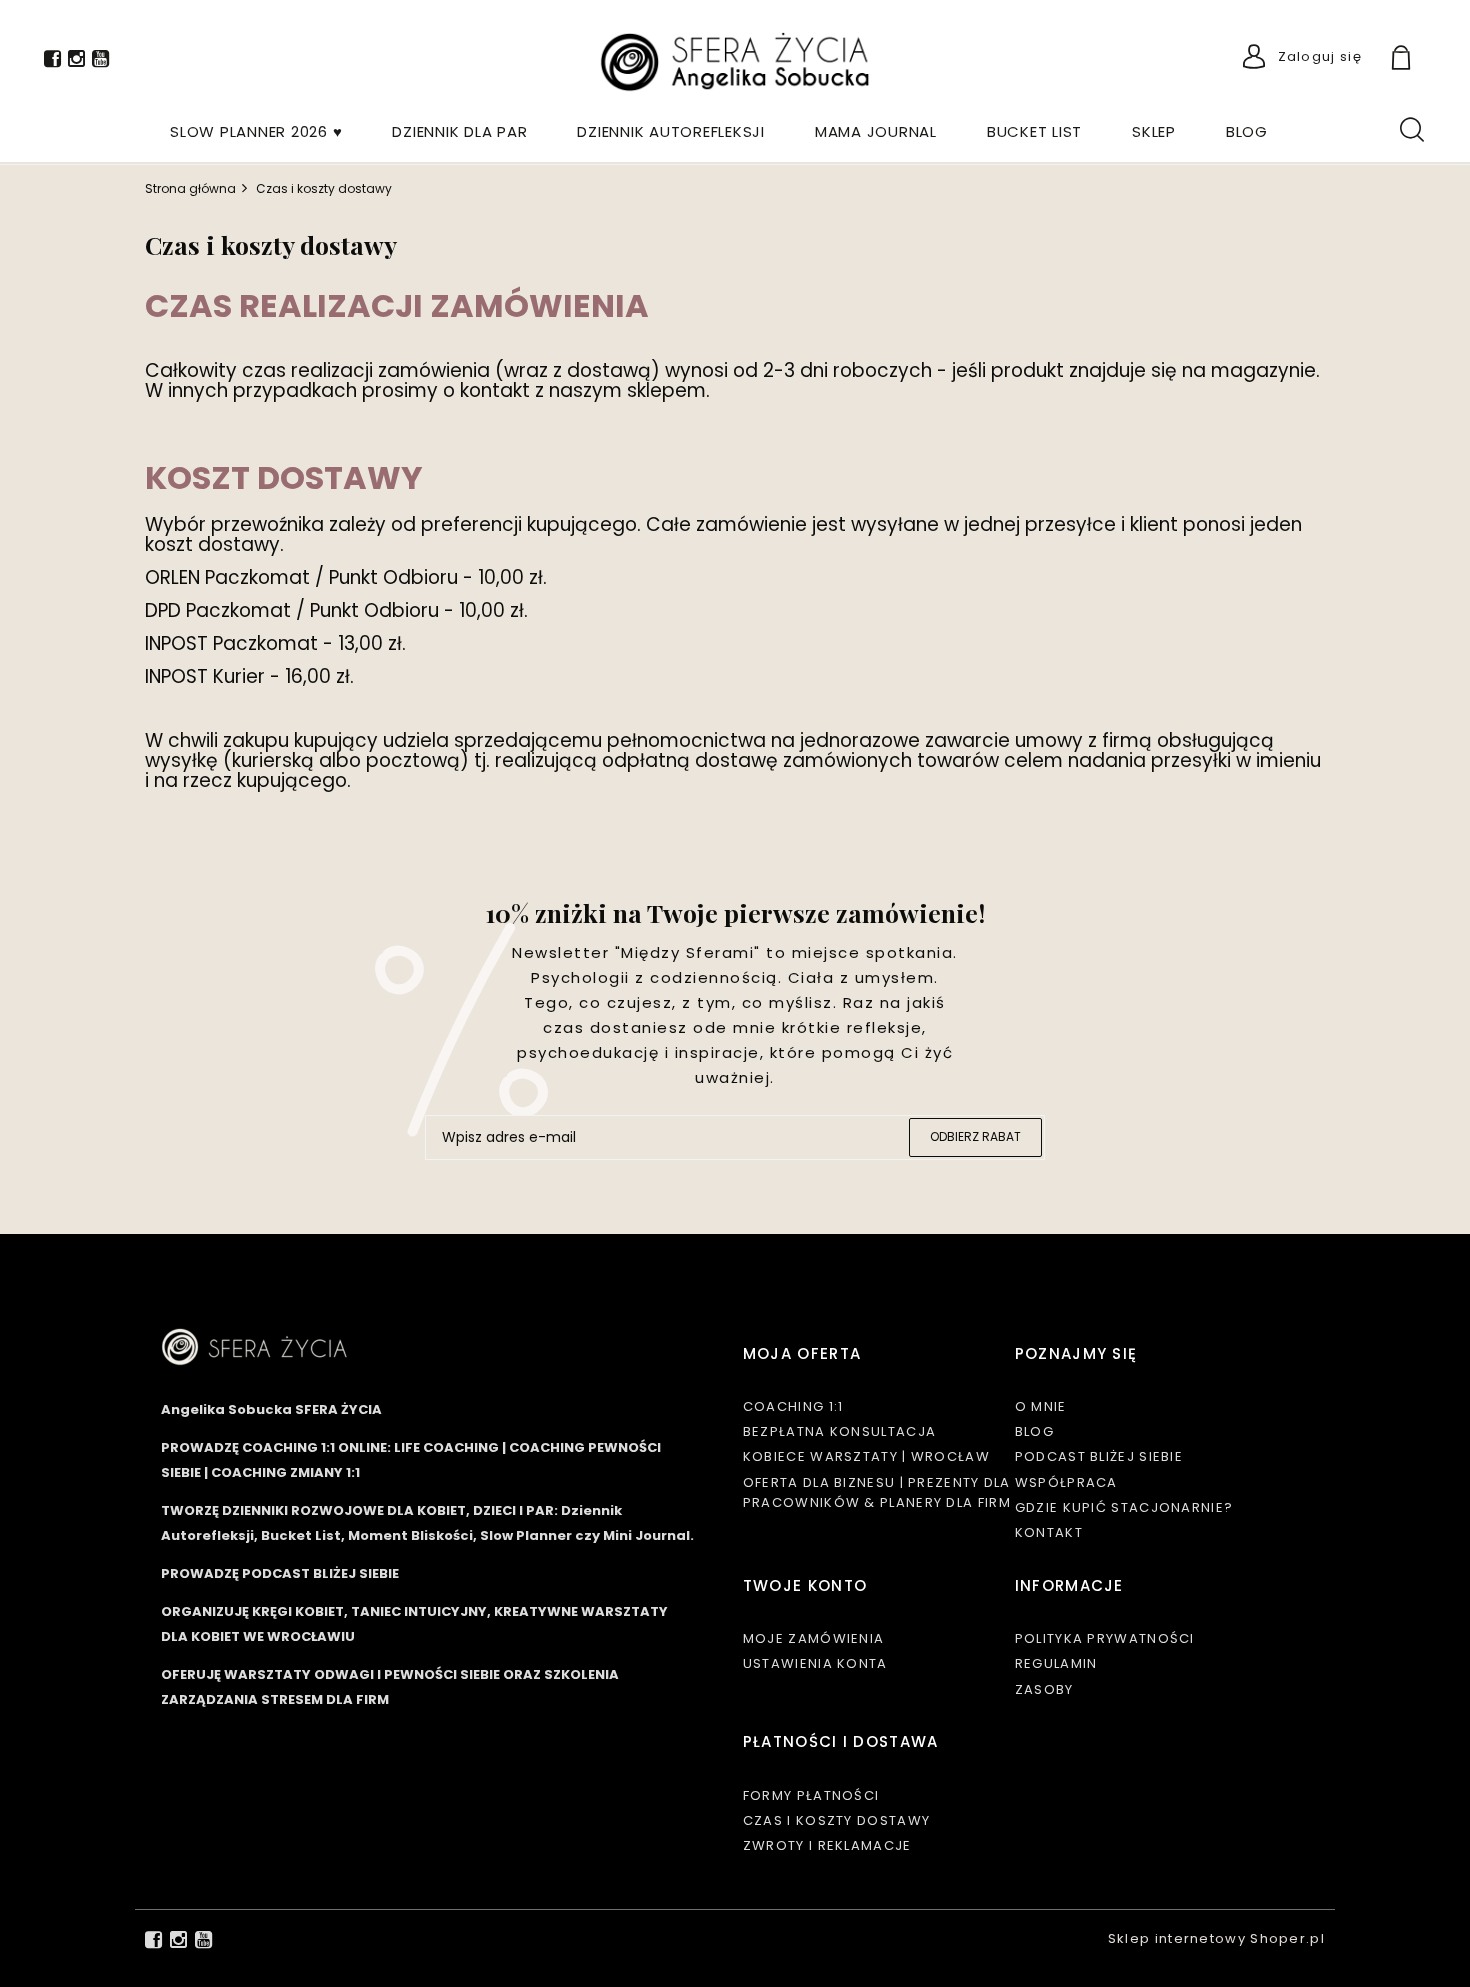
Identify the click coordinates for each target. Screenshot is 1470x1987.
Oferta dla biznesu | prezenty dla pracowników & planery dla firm (877, 1492)
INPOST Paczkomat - (241, 643)
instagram (76, 62)
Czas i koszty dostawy (836, 1820)
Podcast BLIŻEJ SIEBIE (1099, 1456)
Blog (1034, 1431)
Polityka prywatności (1105, 1638)
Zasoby (1044, 1689)
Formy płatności (811, 1795)
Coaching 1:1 (793, 1406)
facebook (52, 62)
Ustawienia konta (815, 1663)
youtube (100, 62)
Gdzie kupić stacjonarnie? (1124, 1507)
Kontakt (1049, 1532)
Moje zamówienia (814, 1638)
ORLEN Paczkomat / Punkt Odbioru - (311, 577)
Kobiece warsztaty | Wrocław (866, 1456)
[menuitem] (256, 131)
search (1411, 128)
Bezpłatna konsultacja (839, 1431)
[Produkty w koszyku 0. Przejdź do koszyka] (1424, 60)
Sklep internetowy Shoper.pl (1216, 1938)
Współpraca (1066, 1482)
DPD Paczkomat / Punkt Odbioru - (302, 610)
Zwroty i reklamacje (827, 1845)
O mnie (1041, 1406)
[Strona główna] (735, 62)
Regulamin (1056, 1663)
